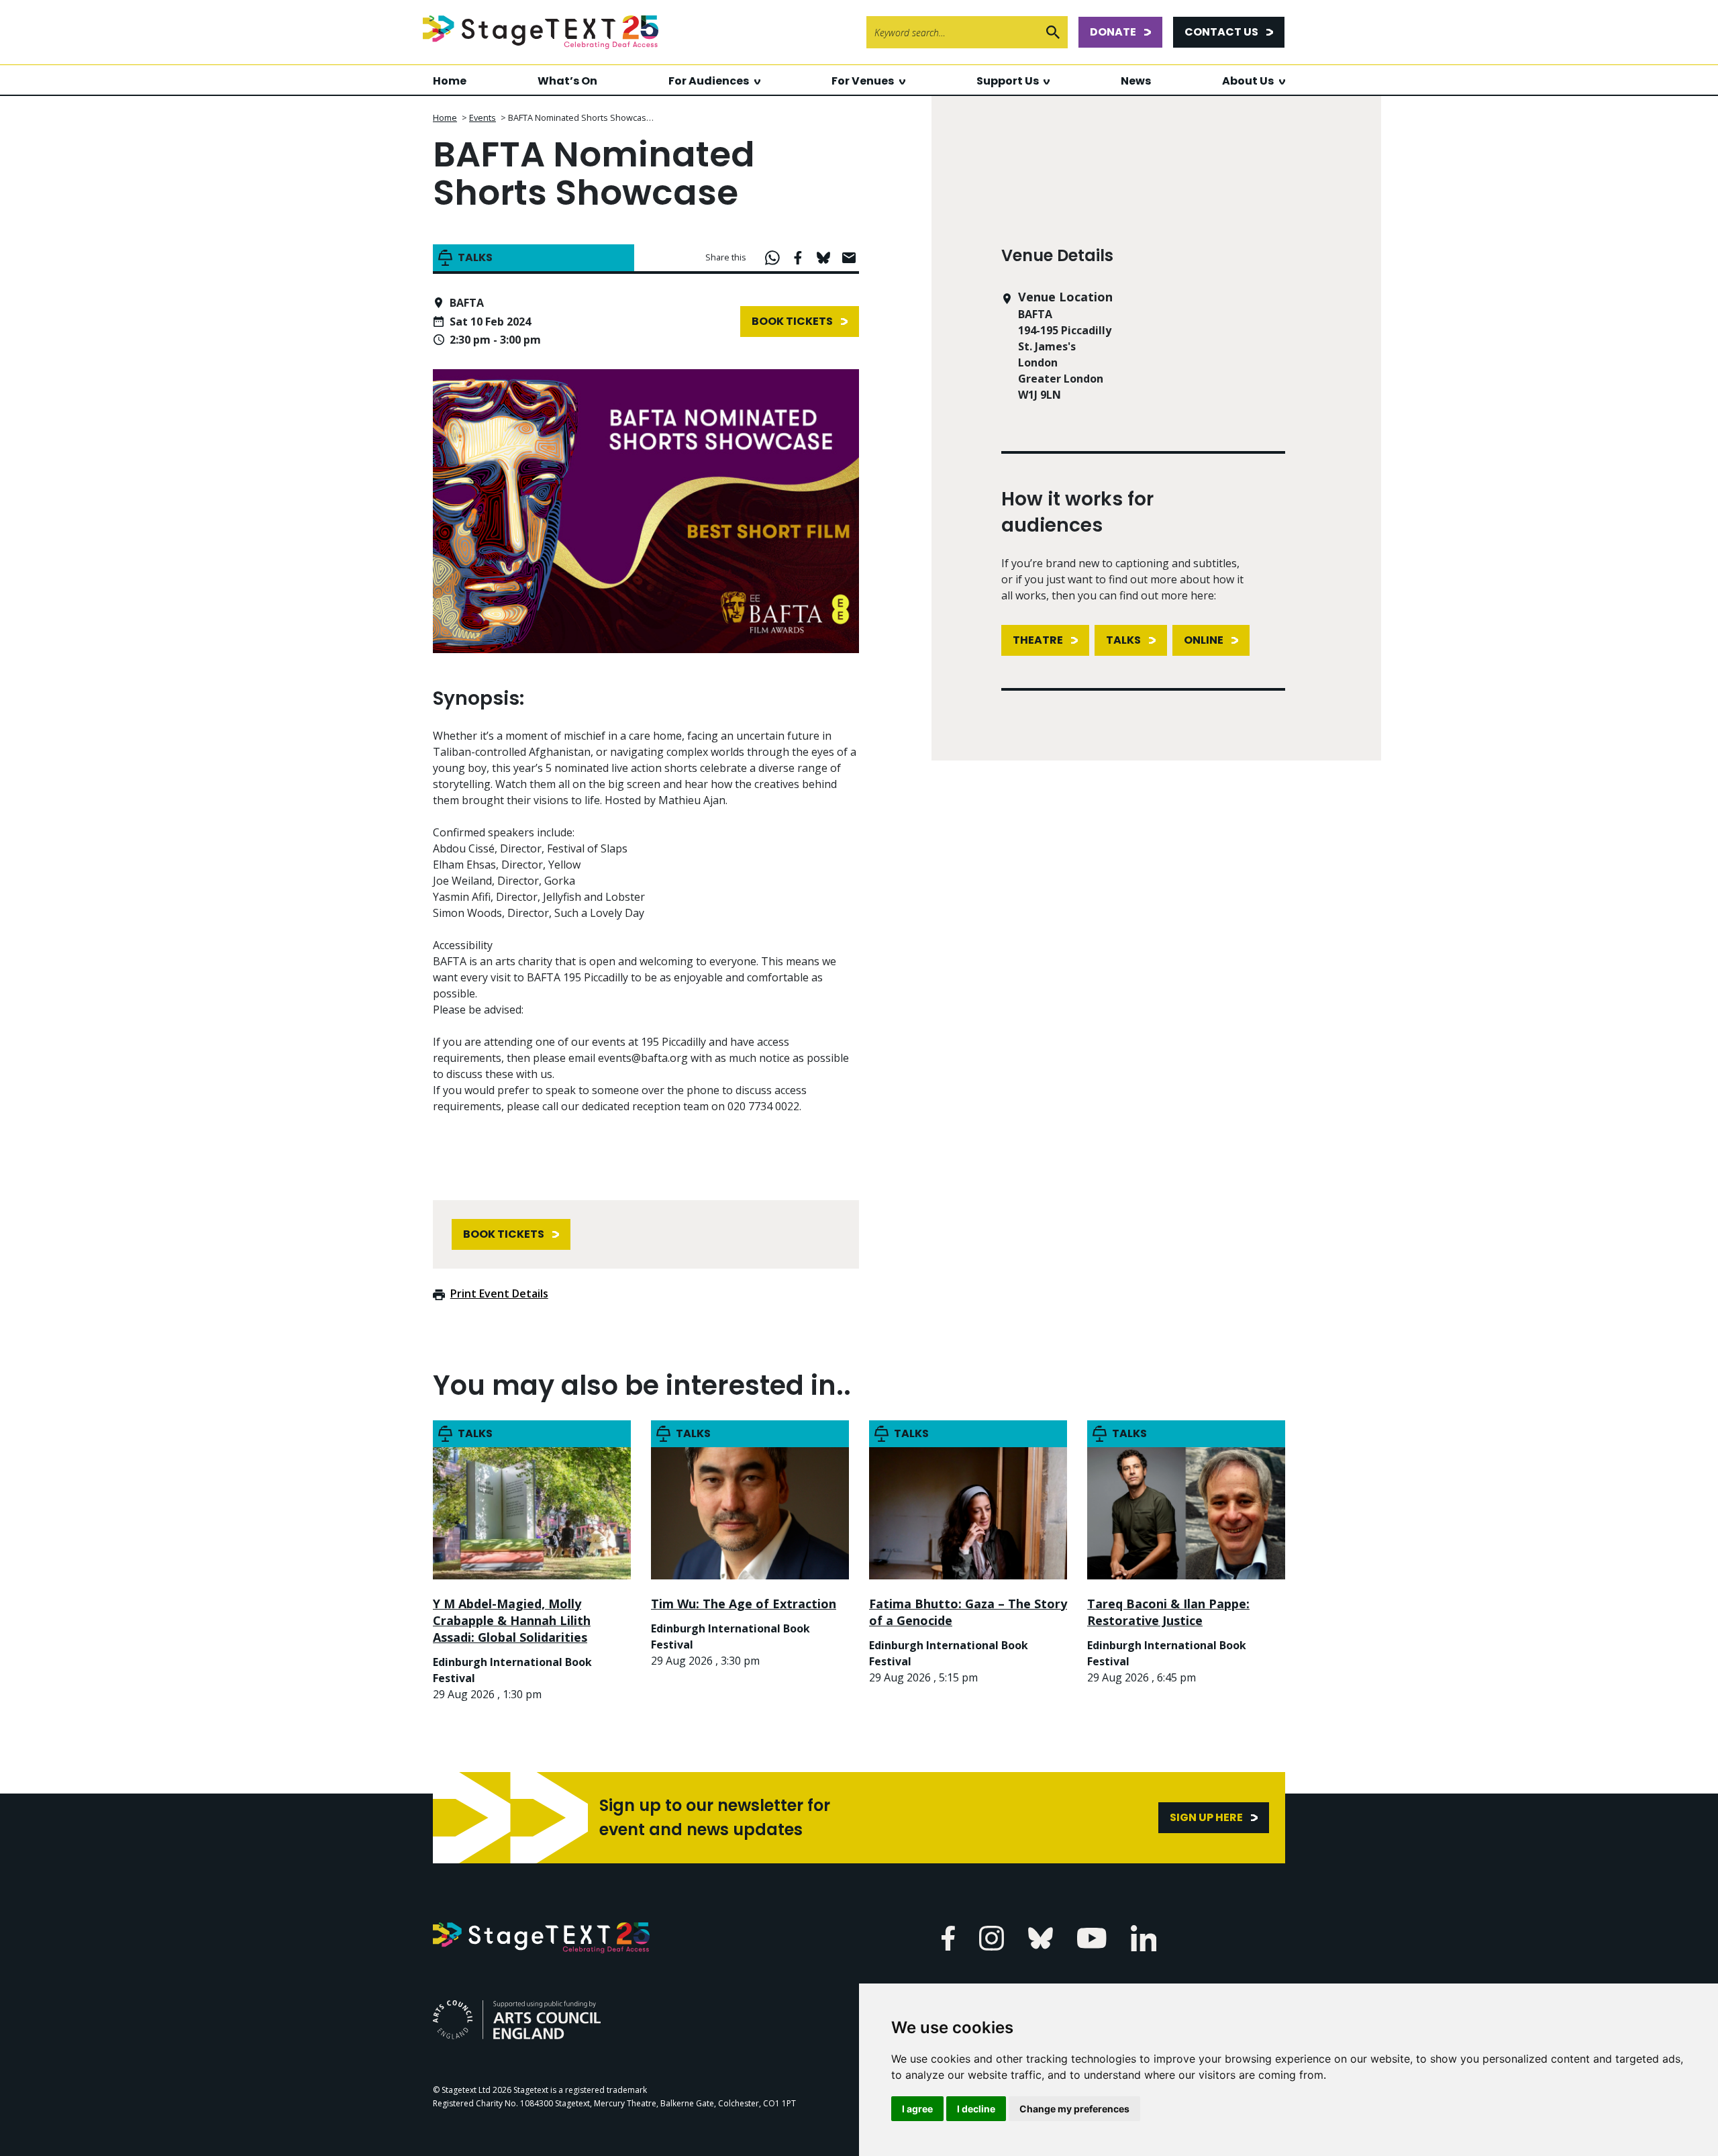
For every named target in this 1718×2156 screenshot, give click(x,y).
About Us (1248, 81)
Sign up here (1206, 1817)
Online (1204, 640)
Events (483, 117)
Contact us (1221, 32)
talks (1123, 640)
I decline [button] (976, 2109)
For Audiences (709, 81)
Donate (1113, 32)
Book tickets (792, 321)
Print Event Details (499, 1293)
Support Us (1008, 81)
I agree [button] (917, 2109)
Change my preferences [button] (1074, 2109)
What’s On (567, 81)
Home (450, 81)
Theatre (1038, 640)
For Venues (863, 81)
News (1136, 81)
